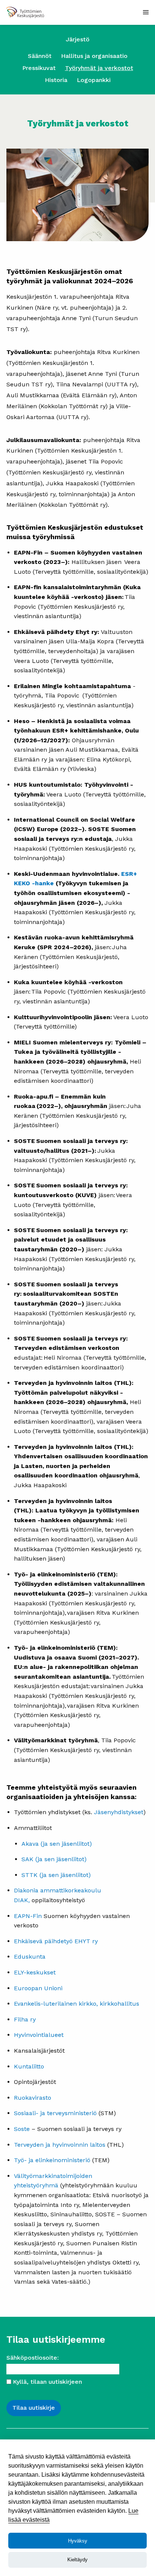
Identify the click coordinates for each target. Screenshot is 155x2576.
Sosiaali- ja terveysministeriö (55, 2113)
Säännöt (40, 56)
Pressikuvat (39, 68)
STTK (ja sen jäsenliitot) (56, 1875)
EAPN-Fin (28, 1916)
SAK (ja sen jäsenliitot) (54, 1859)
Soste (23, 2129)
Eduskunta (30, 1957)
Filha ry (25, 2019)
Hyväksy (78, 2541)
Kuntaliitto (29, 2066)
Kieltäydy (77, 2560)
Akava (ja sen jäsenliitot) (57, 1844)
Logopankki (94, 80)
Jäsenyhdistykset (119, 1812)
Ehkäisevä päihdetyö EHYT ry (57, 1941)
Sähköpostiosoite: (33, 2358)
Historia (56, 80)
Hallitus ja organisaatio (94, 56)
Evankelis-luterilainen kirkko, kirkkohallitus (77, 2004)
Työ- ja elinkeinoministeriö (52, 2160)
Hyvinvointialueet (39, 2035)
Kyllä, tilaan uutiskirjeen (47, 2382)
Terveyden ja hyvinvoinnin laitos (60, 2145)
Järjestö (78, 39)
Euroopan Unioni (38, 1988)
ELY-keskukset (35, 1972)
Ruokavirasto (33, 2098)
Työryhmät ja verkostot (99, 68)
